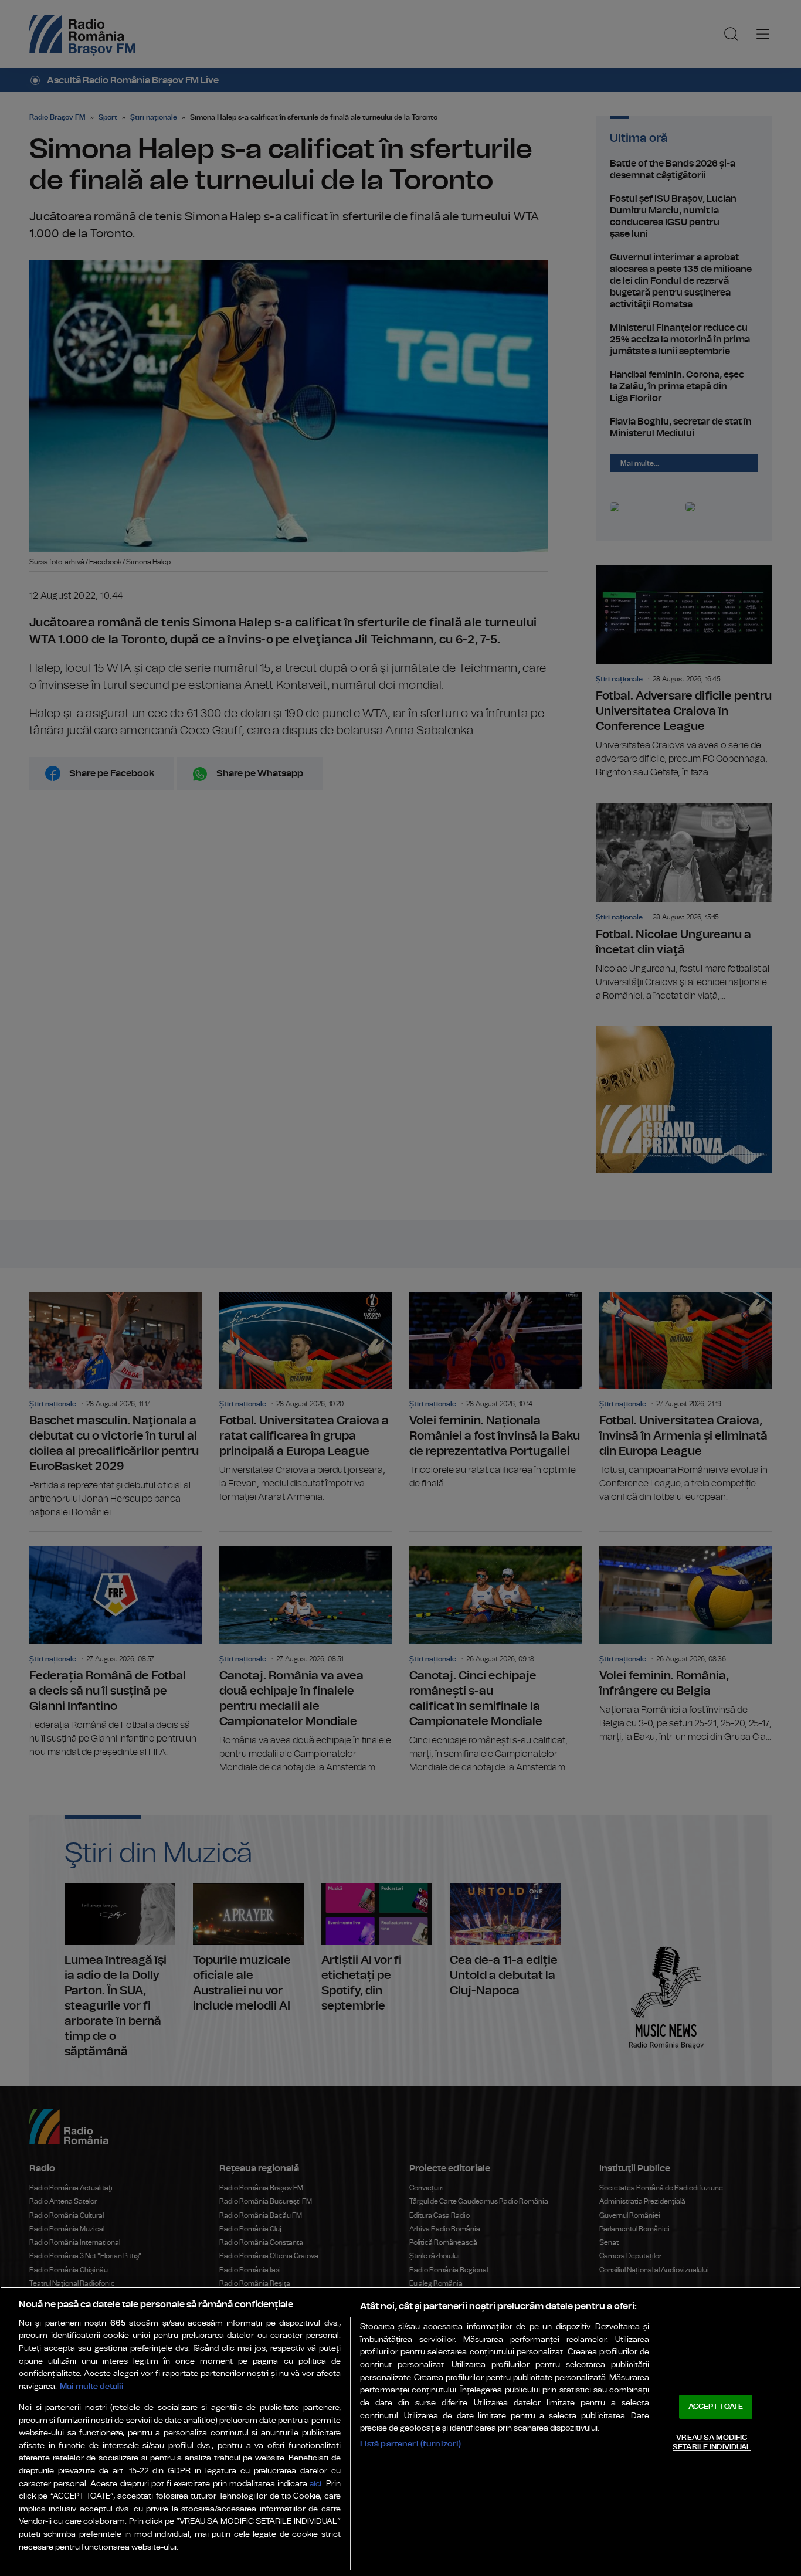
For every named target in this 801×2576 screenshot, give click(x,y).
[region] (400, 2431)
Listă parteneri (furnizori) (411, 2444)
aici (315, 2484)
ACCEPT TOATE (716, 2407)
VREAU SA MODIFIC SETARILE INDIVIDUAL (712, 2443)
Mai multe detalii (92, 2386)
